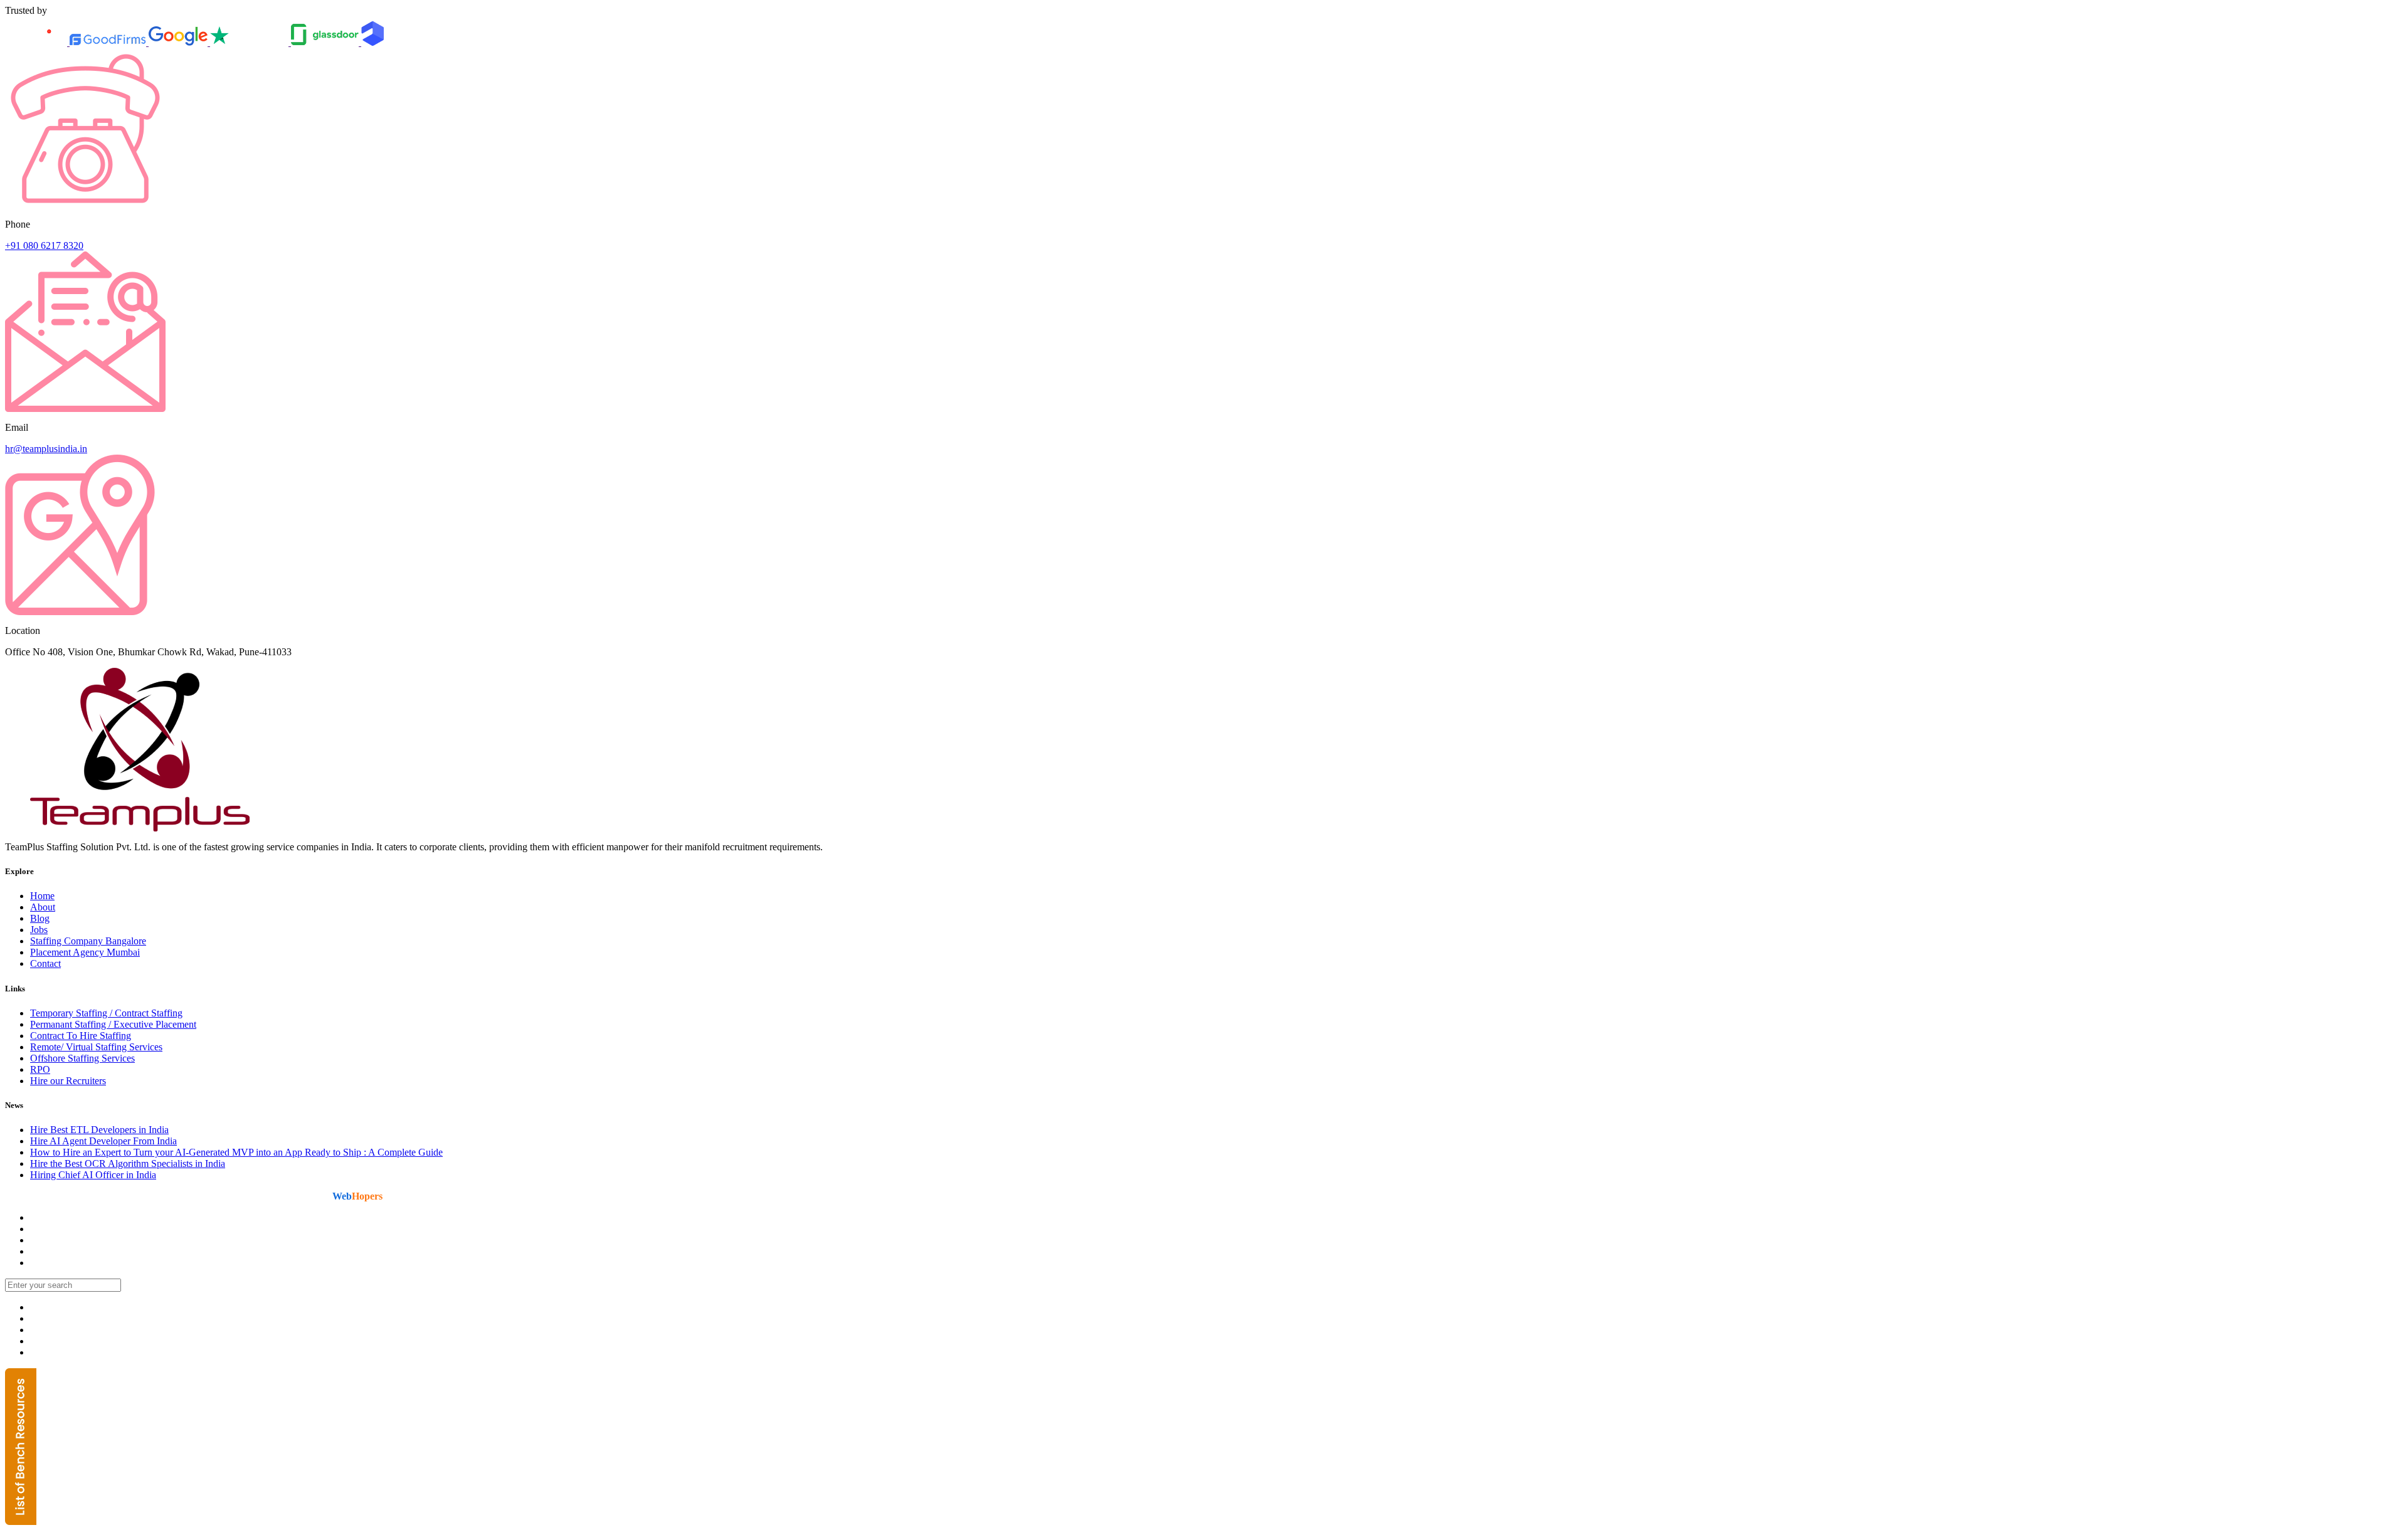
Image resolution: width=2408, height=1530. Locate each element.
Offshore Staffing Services (82, 1058)
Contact (45, 963)
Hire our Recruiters (68, 1081)
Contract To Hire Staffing (81, 1036)
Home (42, 896)
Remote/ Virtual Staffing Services (96, 1047)
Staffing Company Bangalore (88, 941)
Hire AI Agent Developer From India (103, 1141)
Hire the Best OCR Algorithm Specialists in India (128, 1163)
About (43, 907)
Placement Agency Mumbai (85, 952)
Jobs (39, 930)
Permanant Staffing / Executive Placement (113, 1024)
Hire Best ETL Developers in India (99, 1130)
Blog (40, 918)
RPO (40, 1069)
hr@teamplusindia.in (46, 449)
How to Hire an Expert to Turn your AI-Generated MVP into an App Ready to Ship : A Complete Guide (236, 1152)
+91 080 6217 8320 (44, 245)
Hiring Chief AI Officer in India (93, 1175)
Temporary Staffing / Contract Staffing (106, 1013)
